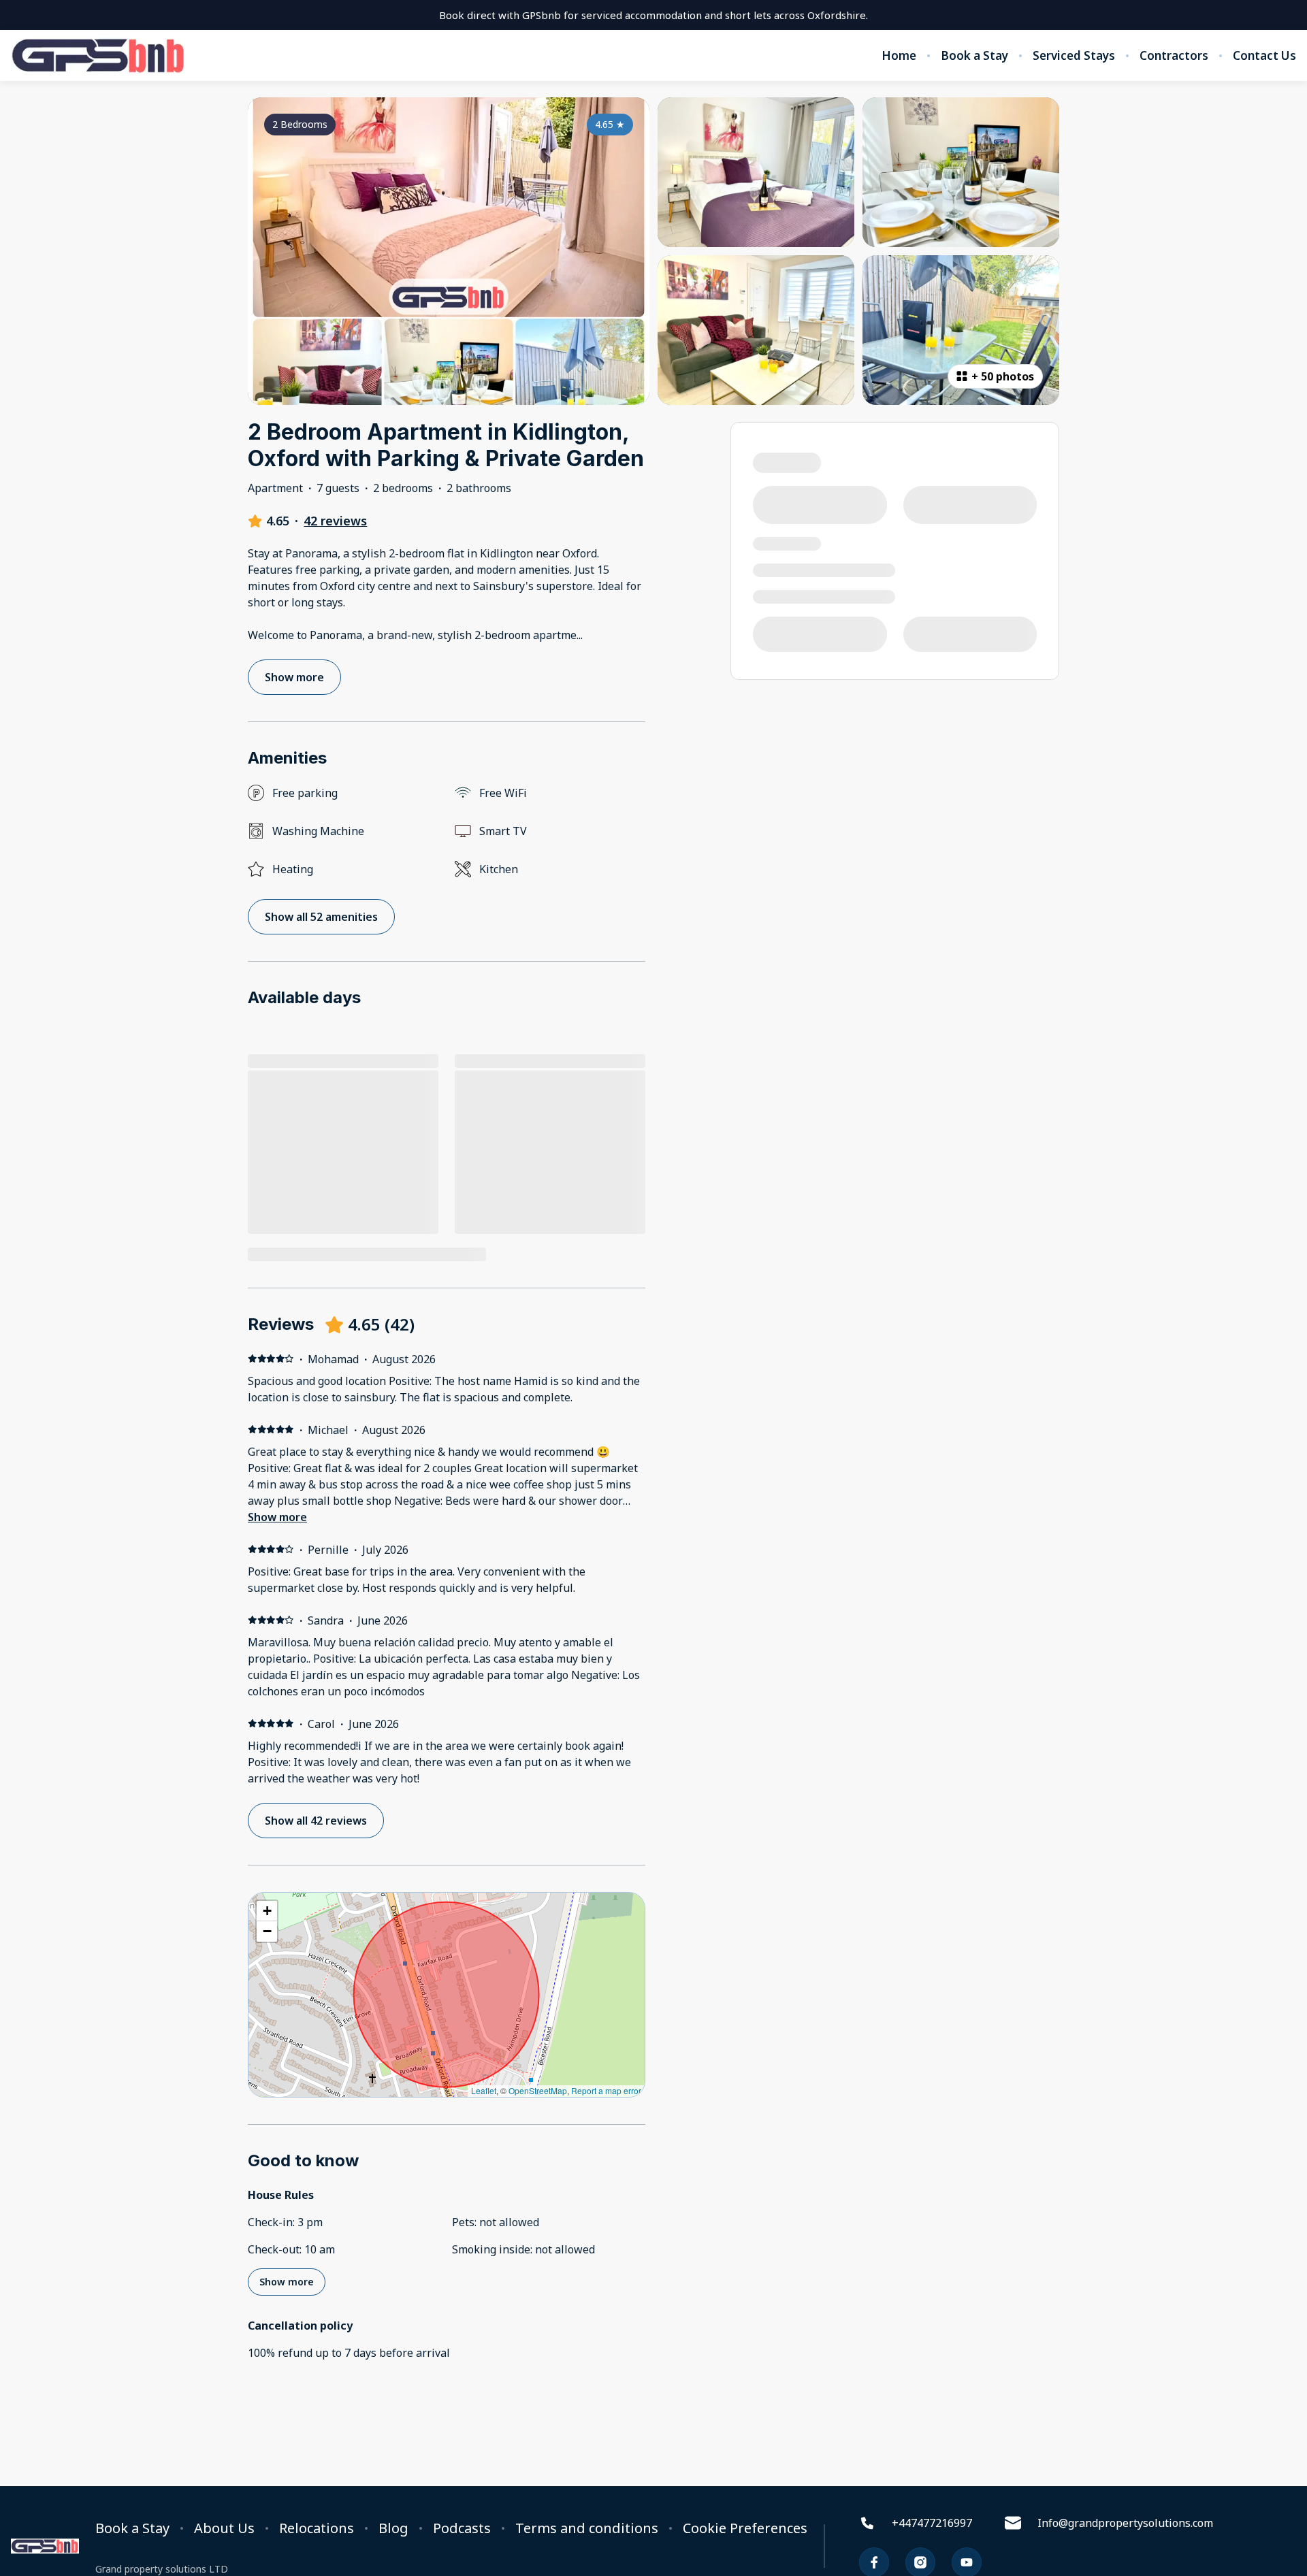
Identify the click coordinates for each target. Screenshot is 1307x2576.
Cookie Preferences (745, 2528)
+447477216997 (932, 2523)
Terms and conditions (587, 2528)
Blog (393, 2528)
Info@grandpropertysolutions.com (1125, 2523)
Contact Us (1264, 56)
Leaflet (484, 2090)
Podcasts (462, 2528)
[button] (267, 1911)
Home (899, 56)
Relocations (317, 2528)
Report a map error (606, 2090)
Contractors (1174, 56)
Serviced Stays (1074, 56)
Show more (277, 1517)
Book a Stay (974, 56)
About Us (224, 2528)
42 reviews (335, 521)
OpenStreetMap (538, 2090)
